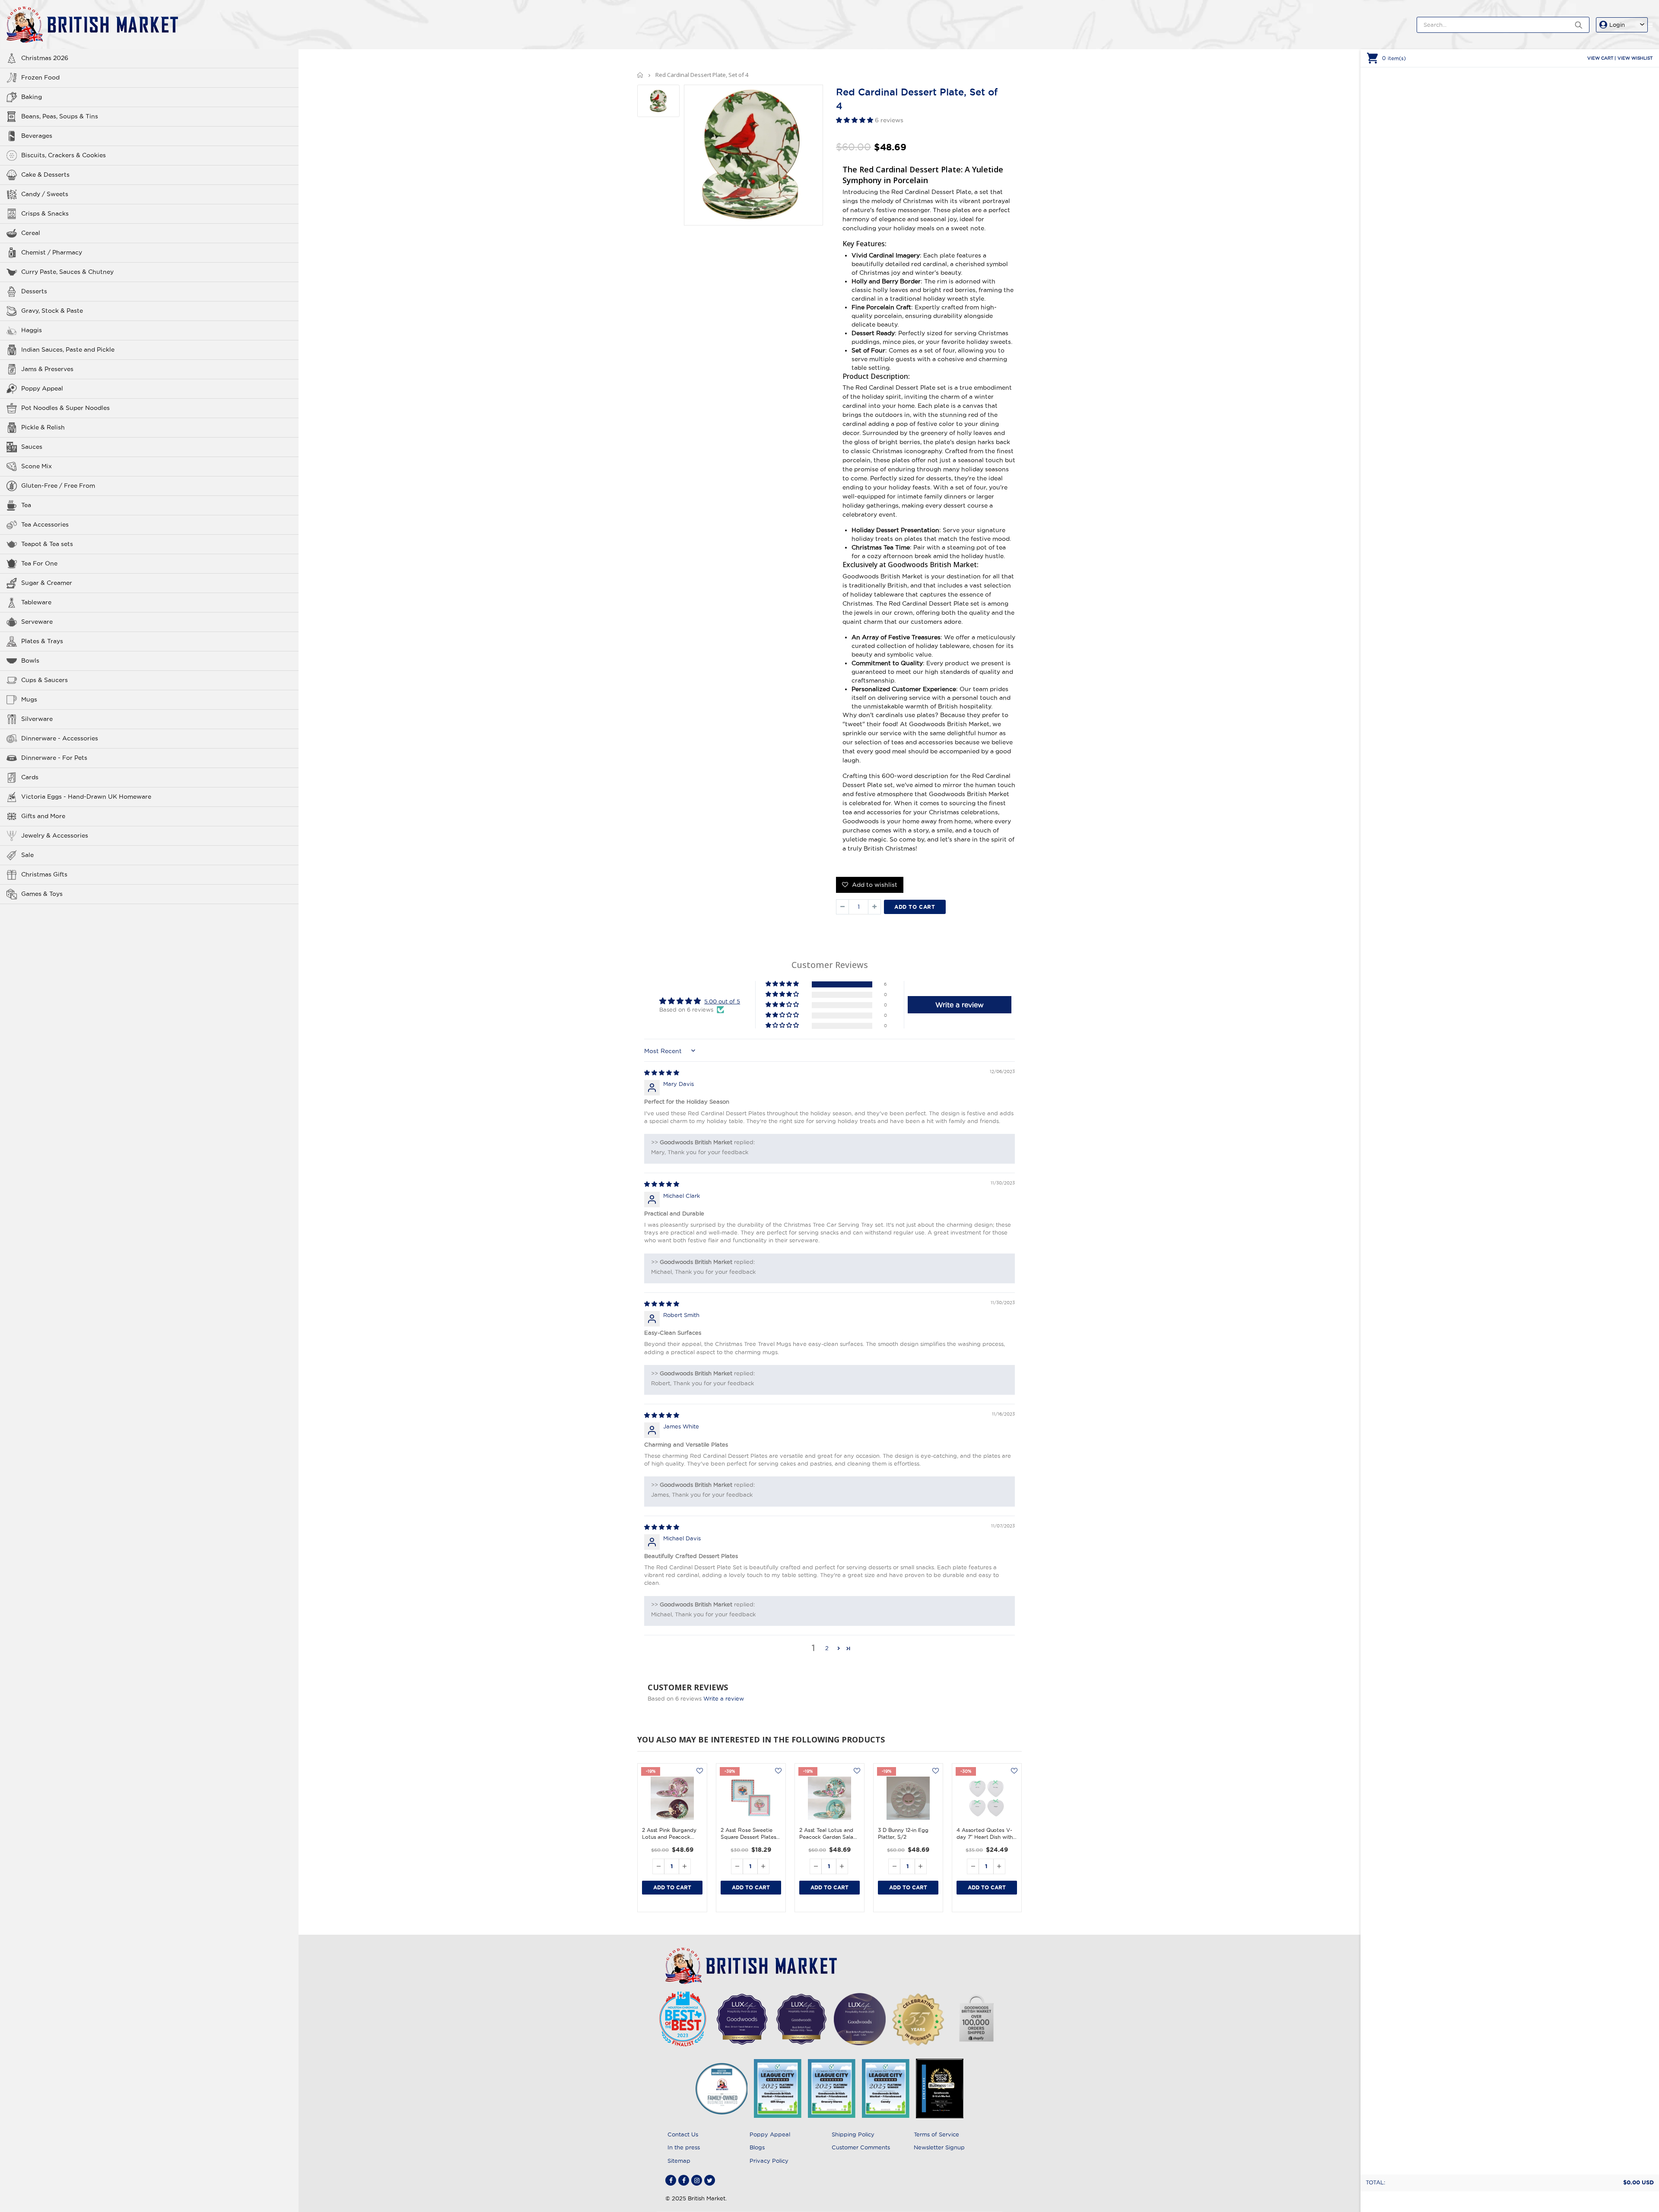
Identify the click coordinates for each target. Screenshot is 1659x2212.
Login (1617, 25)
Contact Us (683, 2134)
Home (640, 75)
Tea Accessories (45, 524)
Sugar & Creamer (47, 583)
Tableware (36, 602)
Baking (32, 97)
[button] (855, 120)
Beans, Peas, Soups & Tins (60, 116)
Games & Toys (42, 894)
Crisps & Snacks (45, 213)
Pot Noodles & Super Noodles (65, 408)
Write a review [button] (960, 1005)
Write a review (724, 1698)
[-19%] (672, 1798)
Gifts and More (43, 816)
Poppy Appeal (42, 388)
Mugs (29, 699)
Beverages (37, 136)
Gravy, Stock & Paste (52, 311)
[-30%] (987, 1798)
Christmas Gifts (44, 874)
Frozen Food (40, 77)
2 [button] (827, 1648)
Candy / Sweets (45, 194)
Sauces (32, 447)
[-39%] (751, 1798)
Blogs (757, 2147)
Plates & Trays (42, 641)
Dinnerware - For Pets (54, 758)
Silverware (37, 719)
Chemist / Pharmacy (52, 252)
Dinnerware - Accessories (60, 738)
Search (1578, 25)
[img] (662, 1073)
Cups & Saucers (44, 680)
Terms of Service (936, 2134)
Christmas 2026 (45, 58)
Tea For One (39, 563)
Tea (26, 505)
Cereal (31, 233)
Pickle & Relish (43, 427)
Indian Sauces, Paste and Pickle (68, 349)
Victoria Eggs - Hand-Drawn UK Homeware (86, 797)
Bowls (30, 660)
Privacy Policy (769, 2161)
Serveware (37, 622)
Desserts (34, 291)
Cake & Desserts (45, 175)
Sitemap (679, 2161)
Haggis (32, 330)
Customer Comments (861, 2147)
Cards (30, 777)
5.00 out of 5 (722, 1001)
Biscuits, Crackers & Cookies (64, 155)
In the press (684, 2147)
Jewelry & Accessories (55, 835)
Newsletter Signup (939, 2147)
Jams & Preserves (47, 369)
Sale (27, 855)
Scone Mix (37, 466)
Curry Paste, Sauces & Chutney (67, 272)
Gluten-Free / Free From (58, 486)
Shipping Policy (853, 2134)
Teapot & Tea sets (47, 544)
